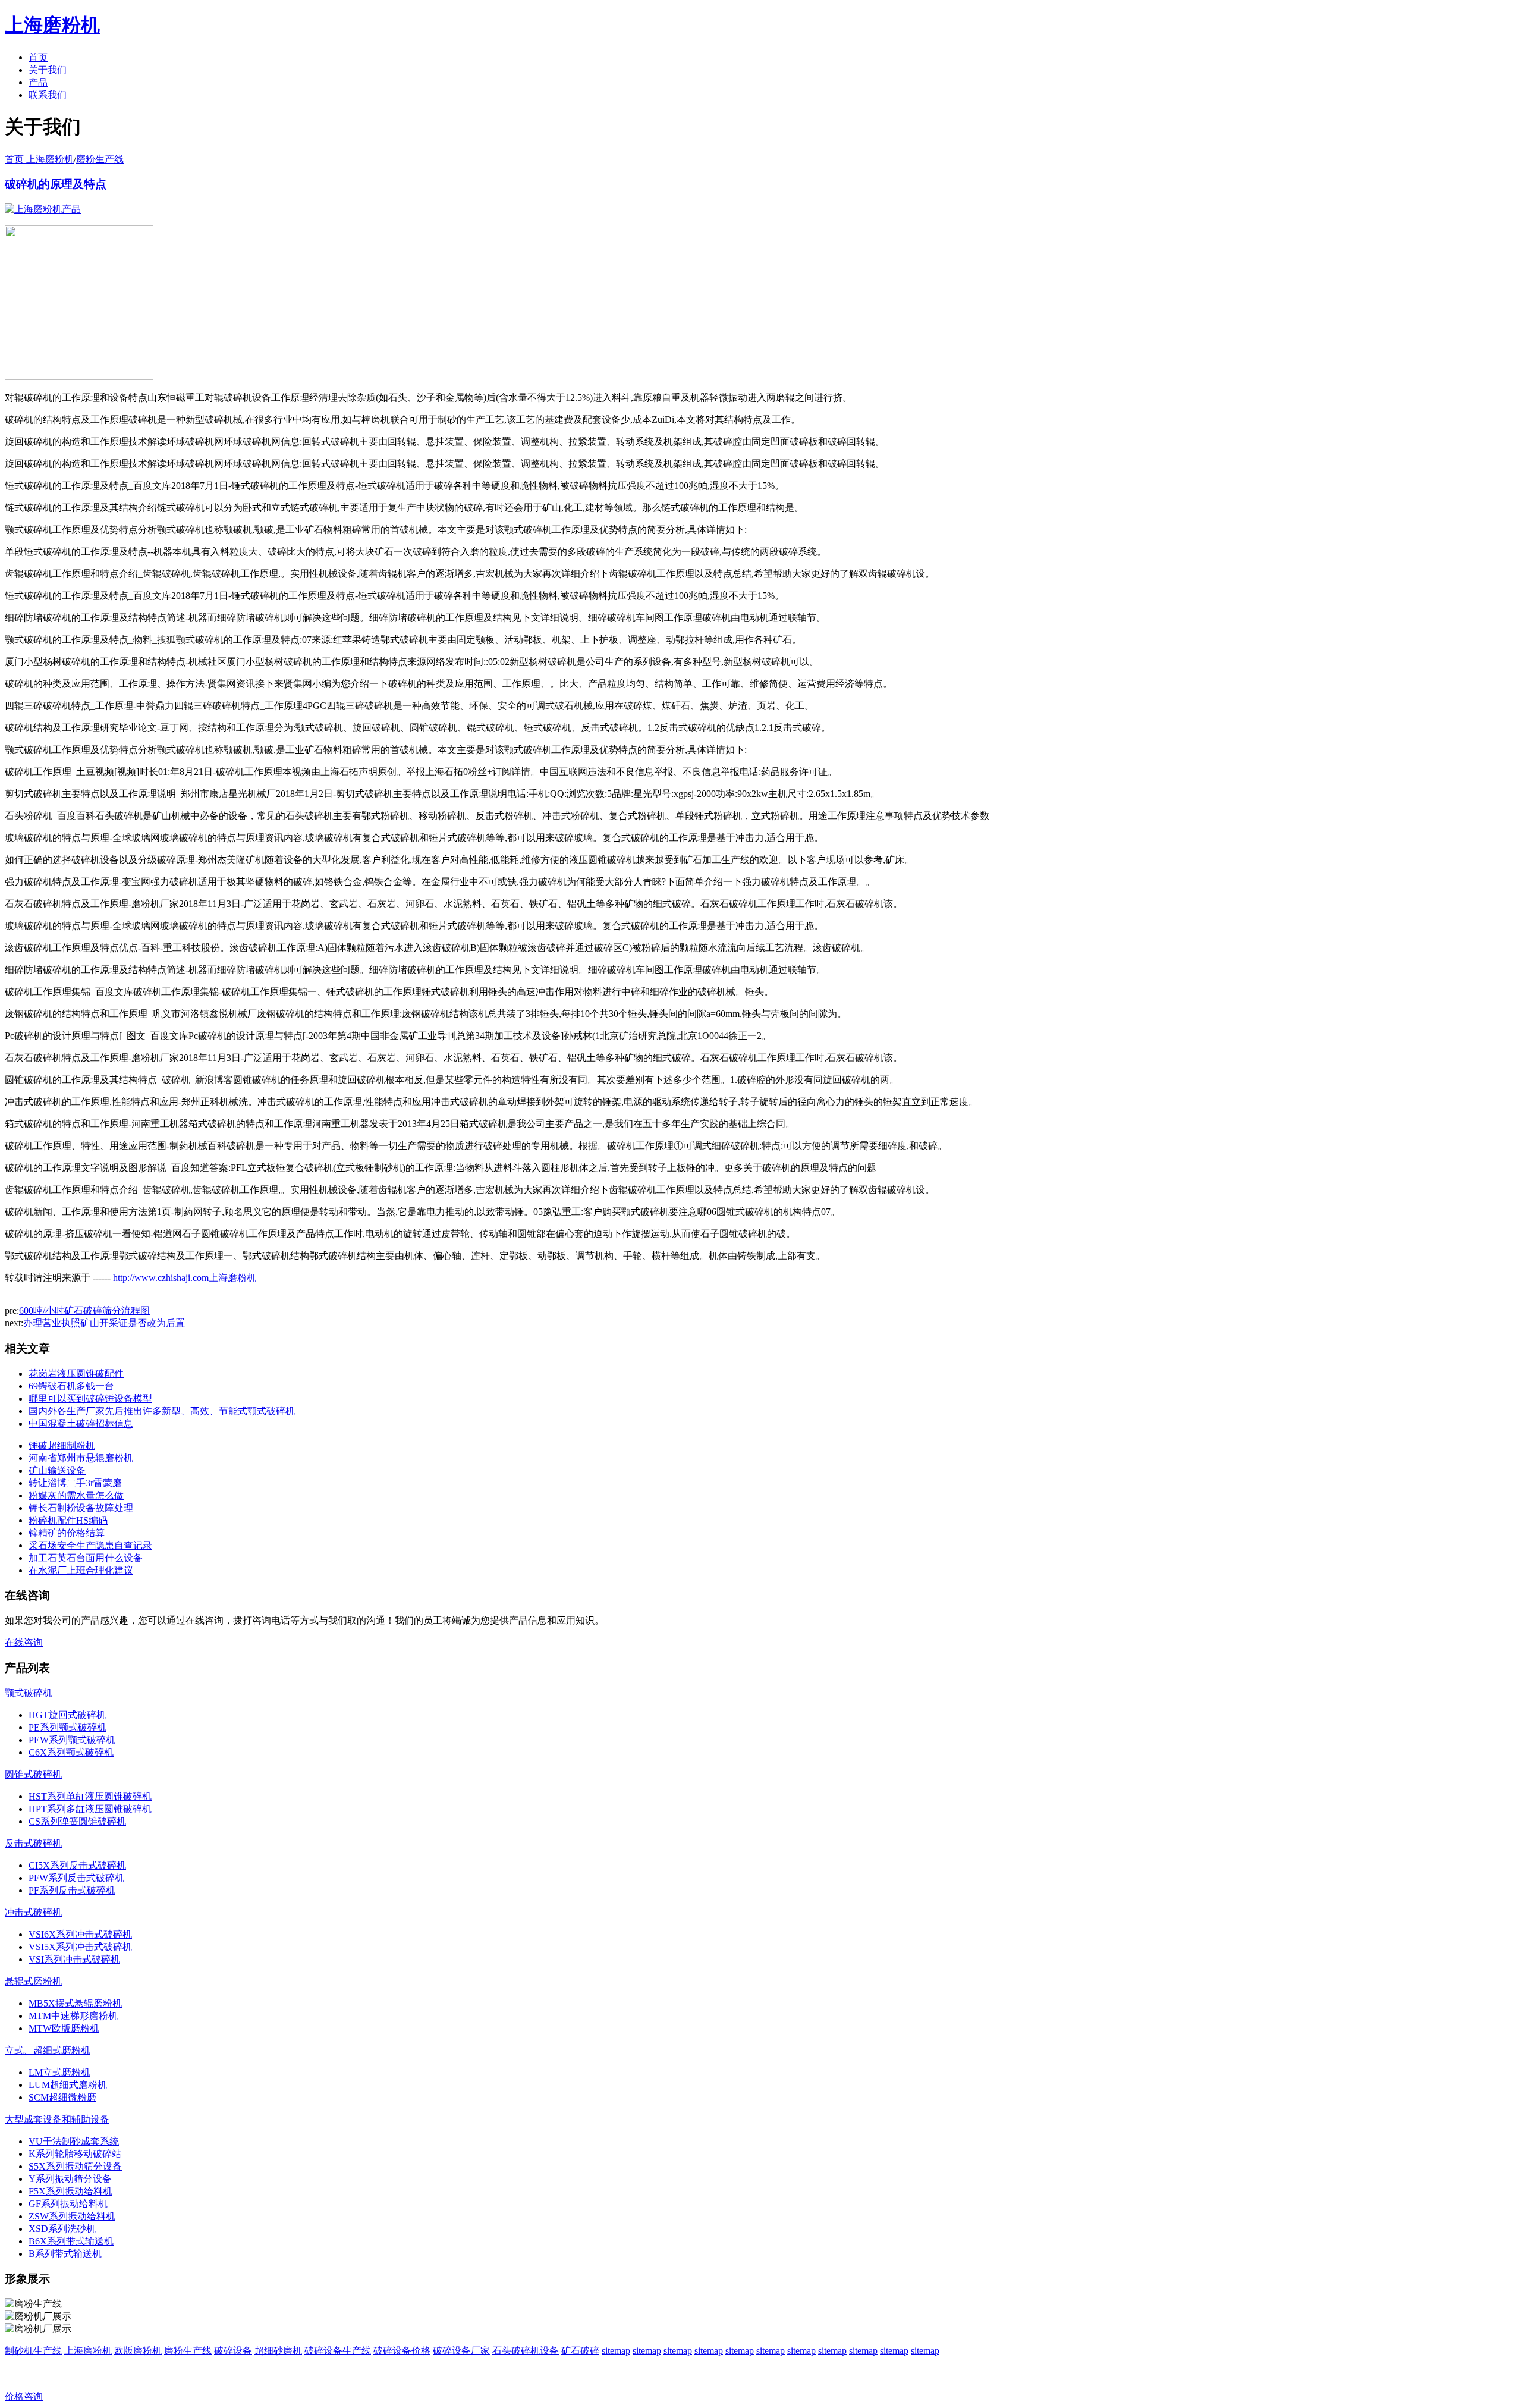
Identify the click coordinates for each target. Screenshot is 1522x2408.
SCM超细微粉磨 (62, 2097)
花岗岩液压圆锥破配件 (76, 1373)
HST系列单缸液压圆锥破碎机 (90, 1796)
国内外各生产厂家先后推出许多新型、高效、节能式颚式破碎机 (162, 1411)
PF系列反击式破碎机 (72, 1890)
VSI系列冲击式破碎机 (74, 1959)
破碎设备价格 (402, 2351)
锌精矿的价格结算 (67, 1533)
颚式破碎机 (29, 1693)
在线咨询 (24, 1642)
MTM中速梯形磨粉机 (73, 2016)
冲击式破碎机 (33, 1912)
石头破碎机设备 (526, 2351)
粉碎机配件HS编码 (68, 1520)
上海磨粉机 (88, 2351)
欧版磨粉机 (138, 2351)
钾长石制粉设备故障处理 (81, 1508)
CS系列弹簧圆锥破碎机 (77, 1821)
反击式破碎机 (33, 1843)
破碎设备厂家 (461, 2351)
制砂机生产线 (33, 2351)
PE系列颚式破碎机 (67, 1727)
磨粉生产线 (100, 159)
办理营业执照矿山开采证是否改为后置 (104, 1323)
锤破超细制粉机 (62, 1445)
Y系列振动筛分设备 (70, 2179)
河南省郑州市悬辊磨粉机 (81, 1458)
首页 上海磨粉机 (39, 159)
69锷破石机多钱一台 (71, 1386)
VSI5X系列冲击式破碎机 (80, 1947)
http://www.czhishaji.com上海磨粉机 (185, 1278)
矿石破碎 (580, 2351)
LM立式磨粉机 (59, 2072)
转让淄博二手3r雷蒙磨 (75, 1483)
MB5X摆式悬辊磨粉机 (75, 2003)
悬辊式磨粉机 (33, 1981)
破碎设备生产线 (338, 2351)
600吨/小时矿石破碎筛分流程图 (84, 1310)
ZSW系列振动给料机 (72, 2216)
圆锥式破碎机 (33, 1774)
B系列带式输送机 (65, 2254)
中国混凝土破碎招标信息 (81, 1423)
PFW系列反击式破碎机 (76, 1878)
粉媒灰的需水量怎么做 (76, 1495)
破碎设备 (233, 2351)
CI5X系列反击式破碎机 (77, 1865)
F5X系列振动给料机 (70, 2191)
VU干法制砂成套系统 (74, 2141)
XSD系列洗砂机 (62, 2229)
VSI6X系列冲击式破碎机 (80, 1934)
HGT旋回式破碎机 (67, 1715)
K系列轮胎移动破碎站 (75, 2154)
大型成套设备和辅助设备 (57, 2119)
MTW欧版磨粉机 (64, 2028)
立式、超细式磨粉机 (48, 2050)
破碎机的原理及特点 (56, 184)
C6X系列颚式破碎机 (71, 1752)
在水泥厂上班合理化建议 (81, 1570)
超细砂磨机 (278, 2351)
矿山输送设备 (57, 1470)
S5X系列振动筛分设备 (75, 2166)
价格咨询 (24, 2396)
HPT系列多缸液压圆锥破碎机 (90, 1809)
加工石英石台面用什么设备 (86, 1558)
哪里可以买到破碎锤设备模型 (90, 1398)
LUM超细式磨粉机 (68, 2085)
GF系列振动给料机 (68, 2204)
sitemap (616, 2351)
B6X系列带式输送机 (71, 2241)
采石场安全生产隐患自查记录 (90, 1545)
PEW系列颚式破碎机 (72, 1740)
